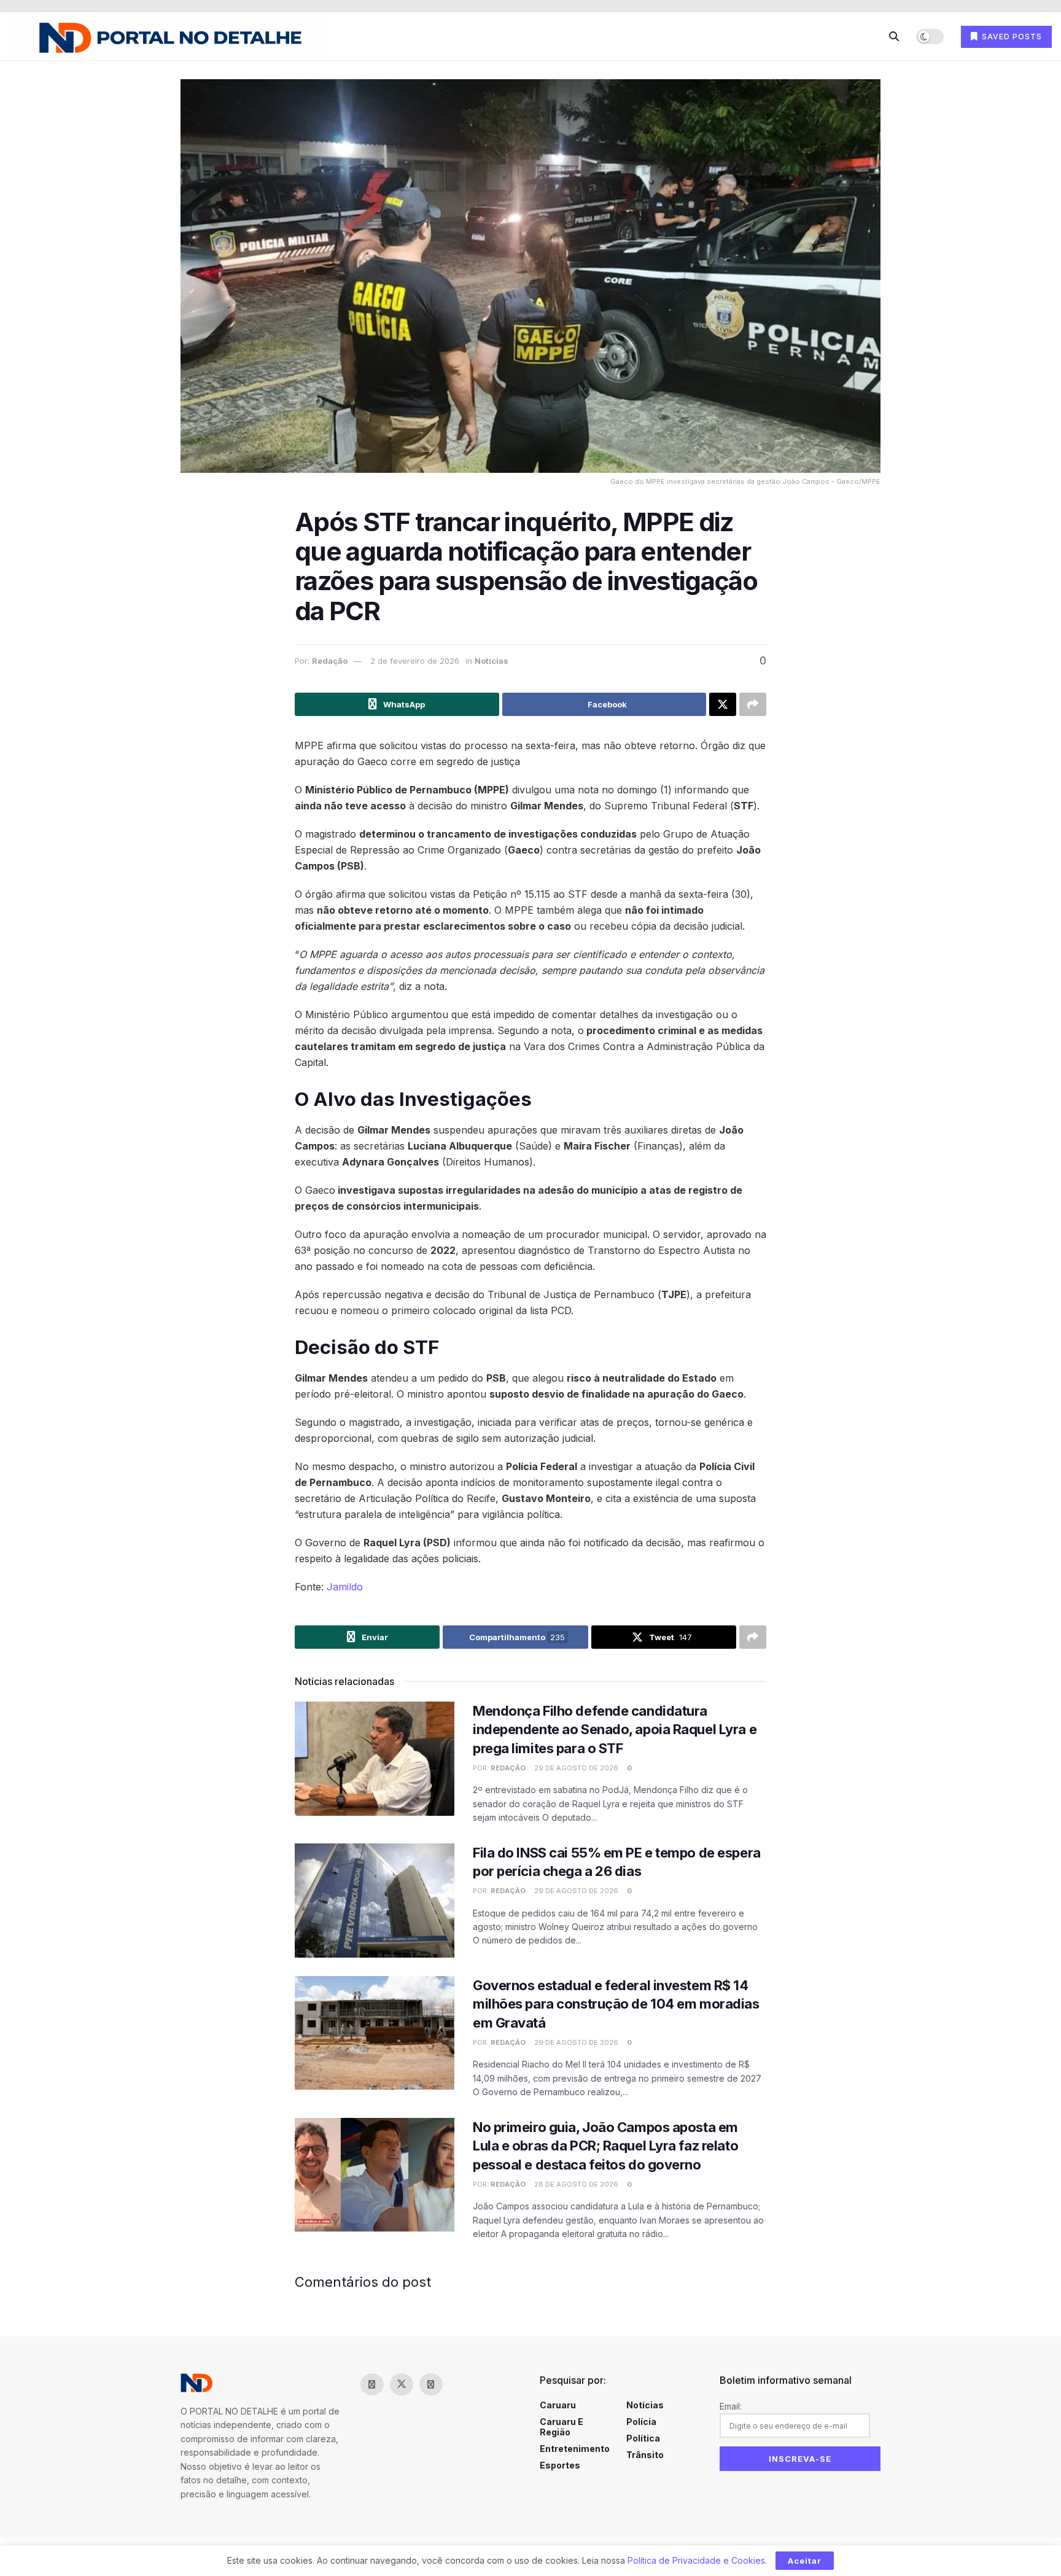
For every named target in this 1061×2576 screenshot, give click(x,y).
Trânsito (645, 2455)
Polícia (641, 2422)
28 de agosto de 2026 (575, 2184)
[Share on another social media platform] (753, 704)
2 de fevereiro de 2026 (415, 661)
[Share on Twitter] (723, 704)
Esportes (560, 2465)
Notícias (492, 661)
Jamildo (345, 1587)
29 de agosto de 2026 (575, 1768)
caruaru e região (562, 2427)
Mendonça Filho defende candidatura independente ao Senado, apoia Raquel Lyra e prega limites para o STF (615, 1730)
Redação (330, 661)
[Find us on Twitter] (402, 2384)
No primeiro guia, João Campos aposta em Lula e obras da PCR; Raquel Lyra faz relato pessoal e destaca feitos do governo (605, 2146)
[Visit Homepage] (166, 37)
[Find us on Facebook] (372, 2384)
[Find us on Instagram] (431, 2384)
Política (643, 2438)
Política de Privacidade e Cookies (696, 2560)
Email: (731, 2406)
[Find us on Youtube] (461, 2384)
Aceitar (805, 2561)
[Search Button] (894, 36)
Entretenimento (575, 2449)
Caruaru (558, 2405)
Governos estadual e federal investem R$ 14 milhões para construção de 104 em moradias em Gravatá (616, 2004)
